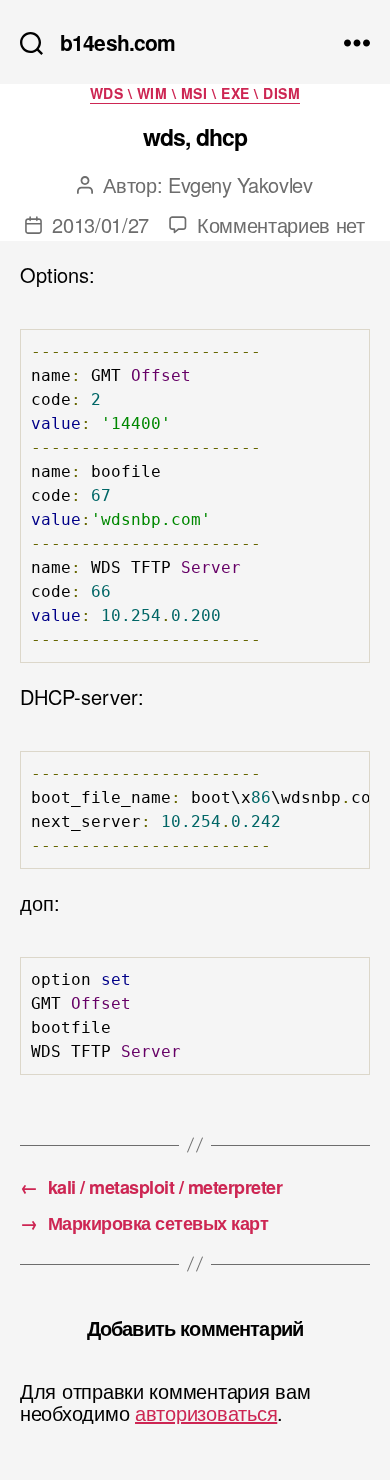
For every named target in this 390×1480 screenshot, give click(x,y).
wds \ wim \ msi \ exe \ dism (195, 94)
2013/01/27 (100, 224)
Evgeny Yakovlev (240, 184)
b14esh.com (117, 42)
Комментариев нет (281, 224)
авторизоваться (206, 1412)
